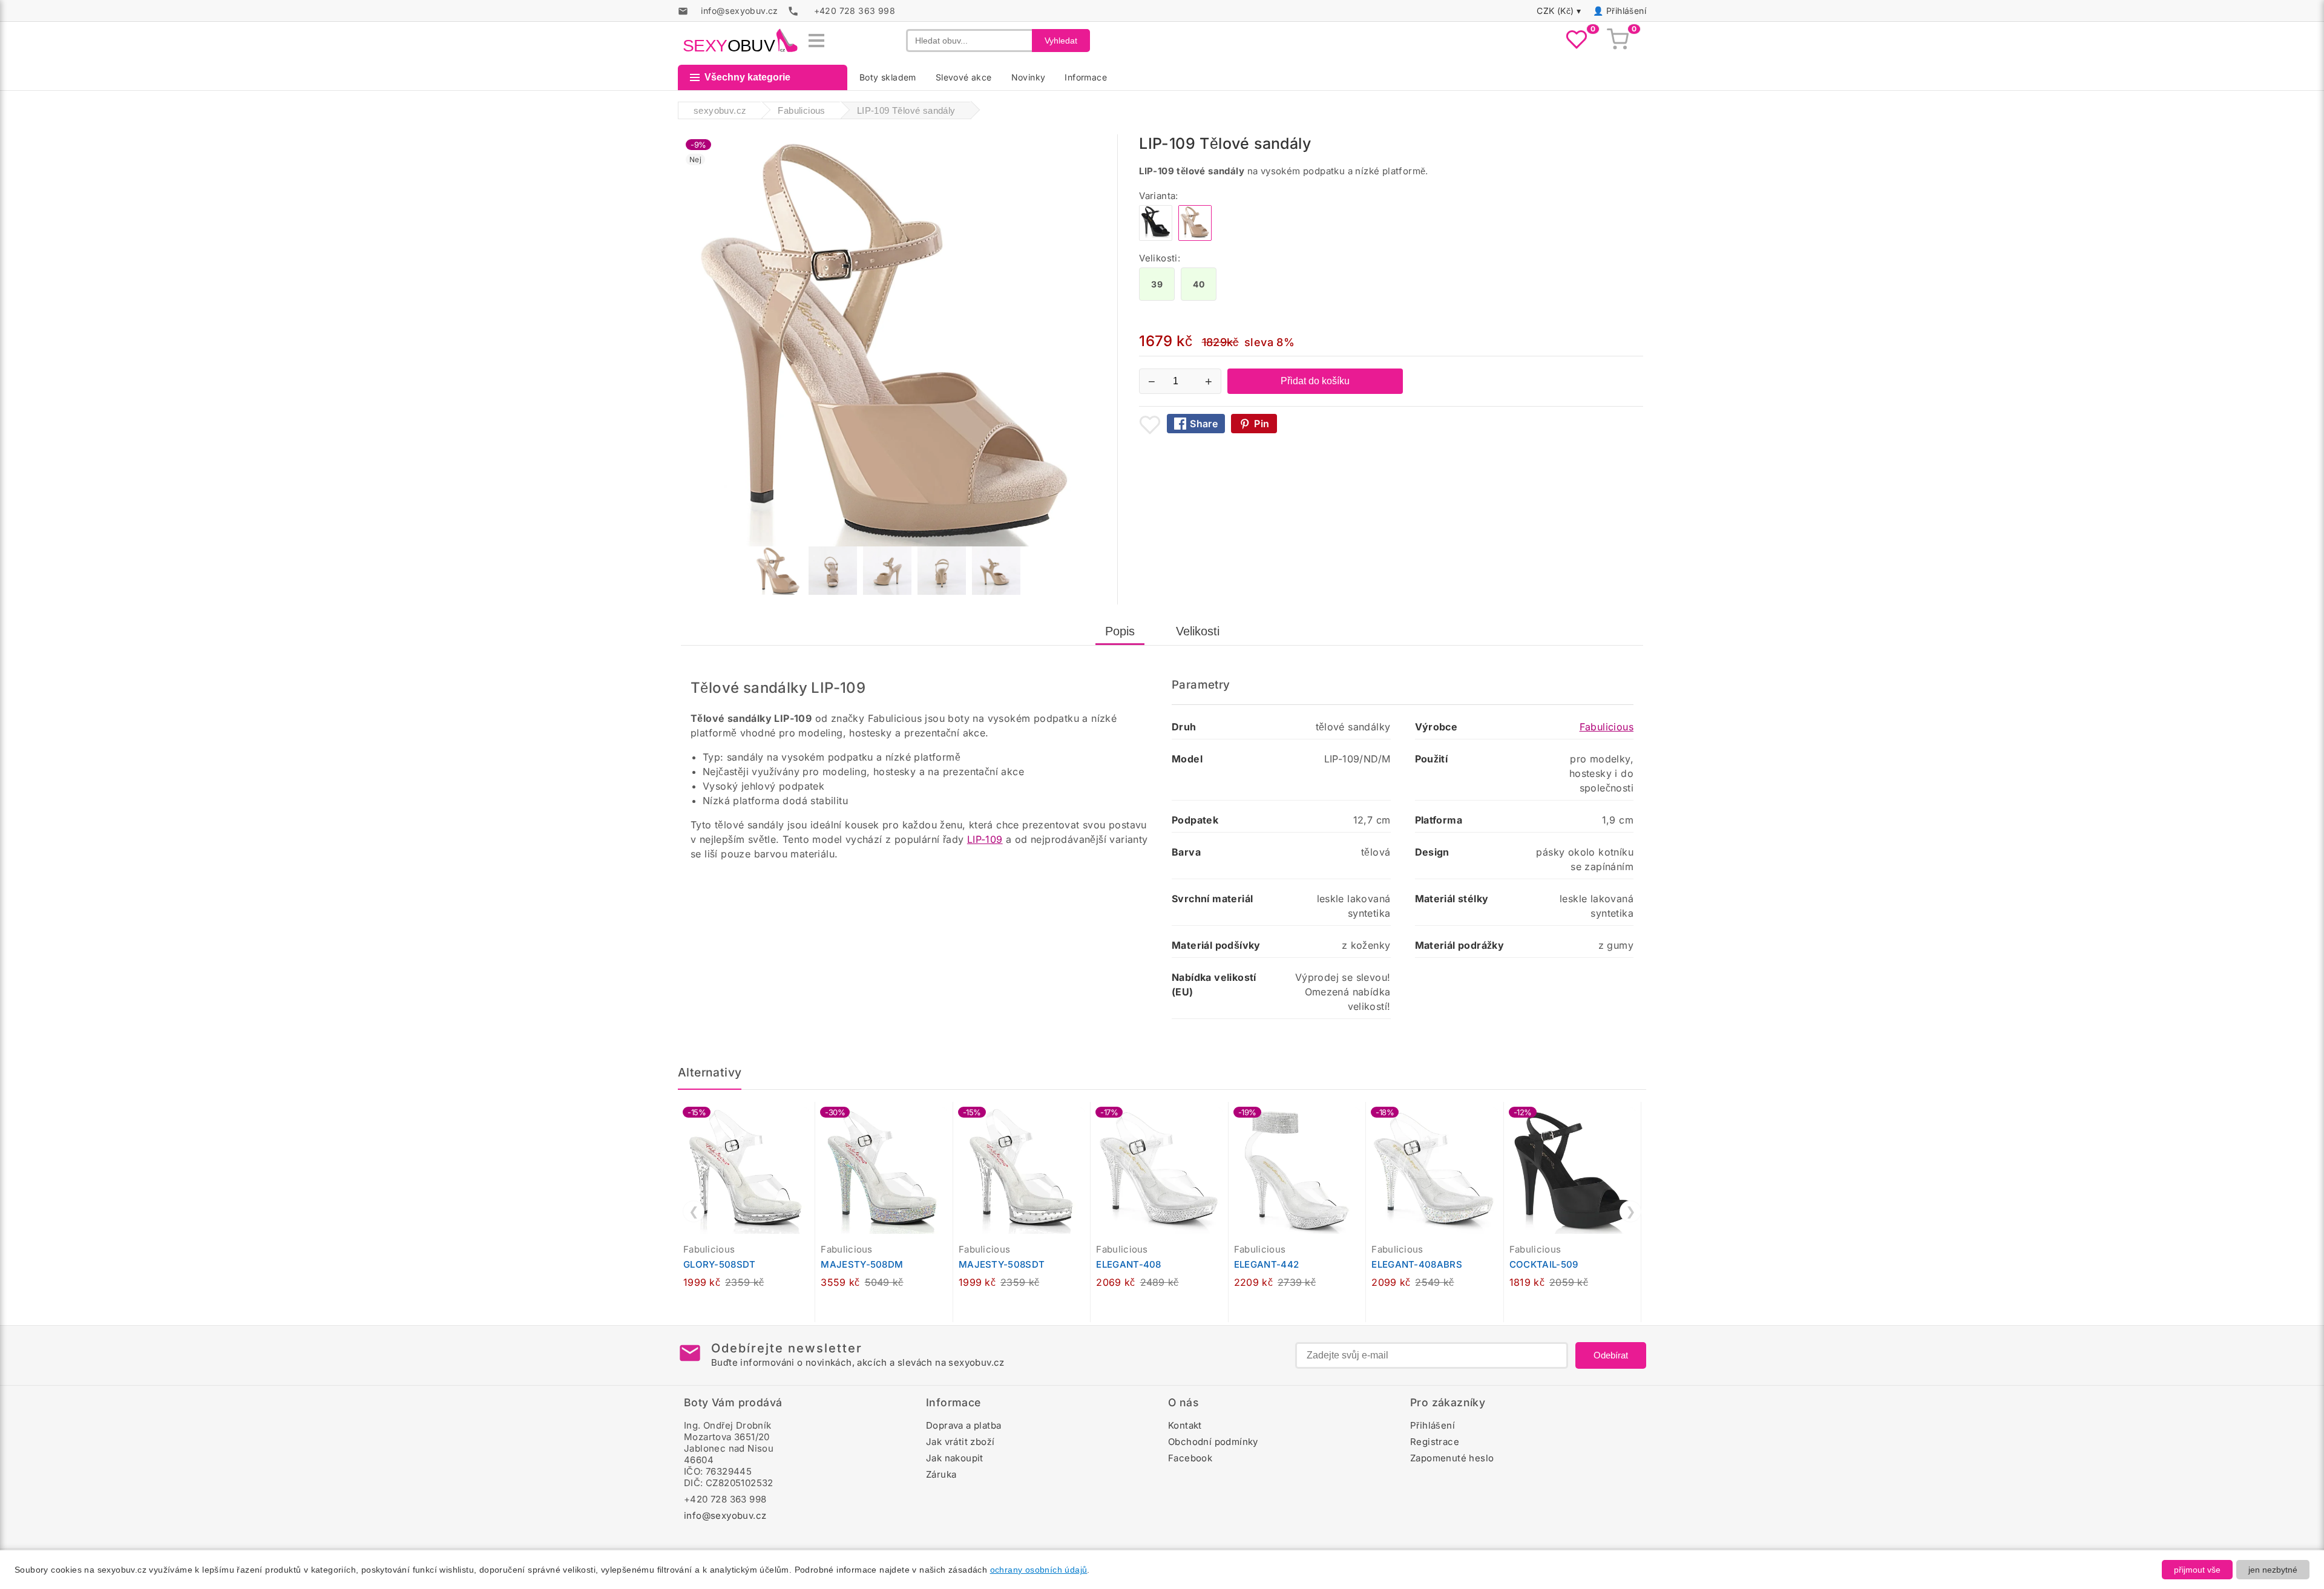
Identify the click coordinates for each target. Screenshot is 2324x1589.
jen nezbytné (2273, 1570)
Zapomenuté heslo (1452, 1458)
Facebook (1190, 1458)
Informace (1086, 77)
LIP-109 (985, 839)
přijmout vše (2197, 1570)
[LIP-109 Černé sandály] (1156, 238)
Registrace (1435, 1442)
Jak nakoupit (955, 1458)
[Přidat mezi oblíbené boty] (1150, 425)
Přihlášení (1626, 11)
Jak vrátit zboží (960, 1442)
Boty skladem (888, 77)
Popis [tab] (1120, 631)
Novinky (1029, 77)
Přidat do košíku (1315, 381)
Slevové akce (964, 77)
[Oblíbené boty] (1577, 41)
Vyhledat (1061, 41)
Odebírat (1611, 1355)
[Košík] (1618, 41)
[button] (809, 1118)
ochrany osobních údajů (1039, 1570)
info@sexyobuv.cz (725, 1515)
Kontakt (1185, 1425)
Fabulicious (1607, 727)
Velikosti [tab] (1198, 631)
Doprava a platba (963, 1425)
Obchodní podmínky (1213, 1442)
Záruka (941, 1474)
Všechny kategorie (747, 77)
